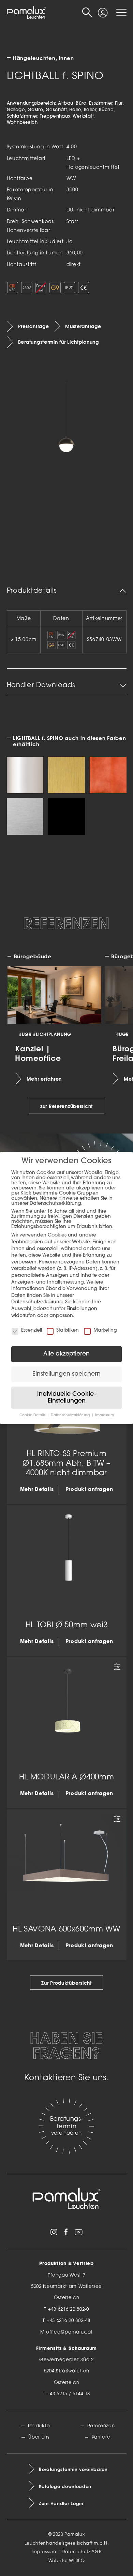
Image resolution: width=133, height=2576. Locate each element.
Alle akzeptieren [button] (66, 1354)
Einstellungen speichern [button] (66, 1374)
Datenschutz (76, 2552)
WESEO (77, 2561)
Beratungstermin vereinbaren (73, 2469)
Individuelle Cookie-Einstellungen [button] (66, 1398)
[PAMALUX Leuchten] (27, 13)
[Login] (103, 10)
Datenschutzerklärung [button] (71, 1415)
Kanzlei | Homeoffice (38, 1053)
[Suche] (87, 13)
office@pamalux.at (69, 2332)
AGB (96, 2552)
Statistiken (68, 1330)
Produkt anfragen (89, 1490)
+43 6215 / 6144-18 (68, 2394)
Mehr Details (37, 1490)
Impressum (44, 2552)
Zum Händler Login (61, 2503)
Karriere (101, 2437)
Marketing (105, 1330)
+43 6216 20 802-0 (69, 2309)
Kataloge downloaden (65, 2486)
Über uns (39, 2437)
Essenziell (32, 1330)
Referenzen (101, 2426)
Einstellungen (82, 1309)
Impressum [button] (105, 1415)
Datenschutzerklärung (37, 1302)
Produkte (39, 2426)
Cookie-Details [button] (33, 1415)
